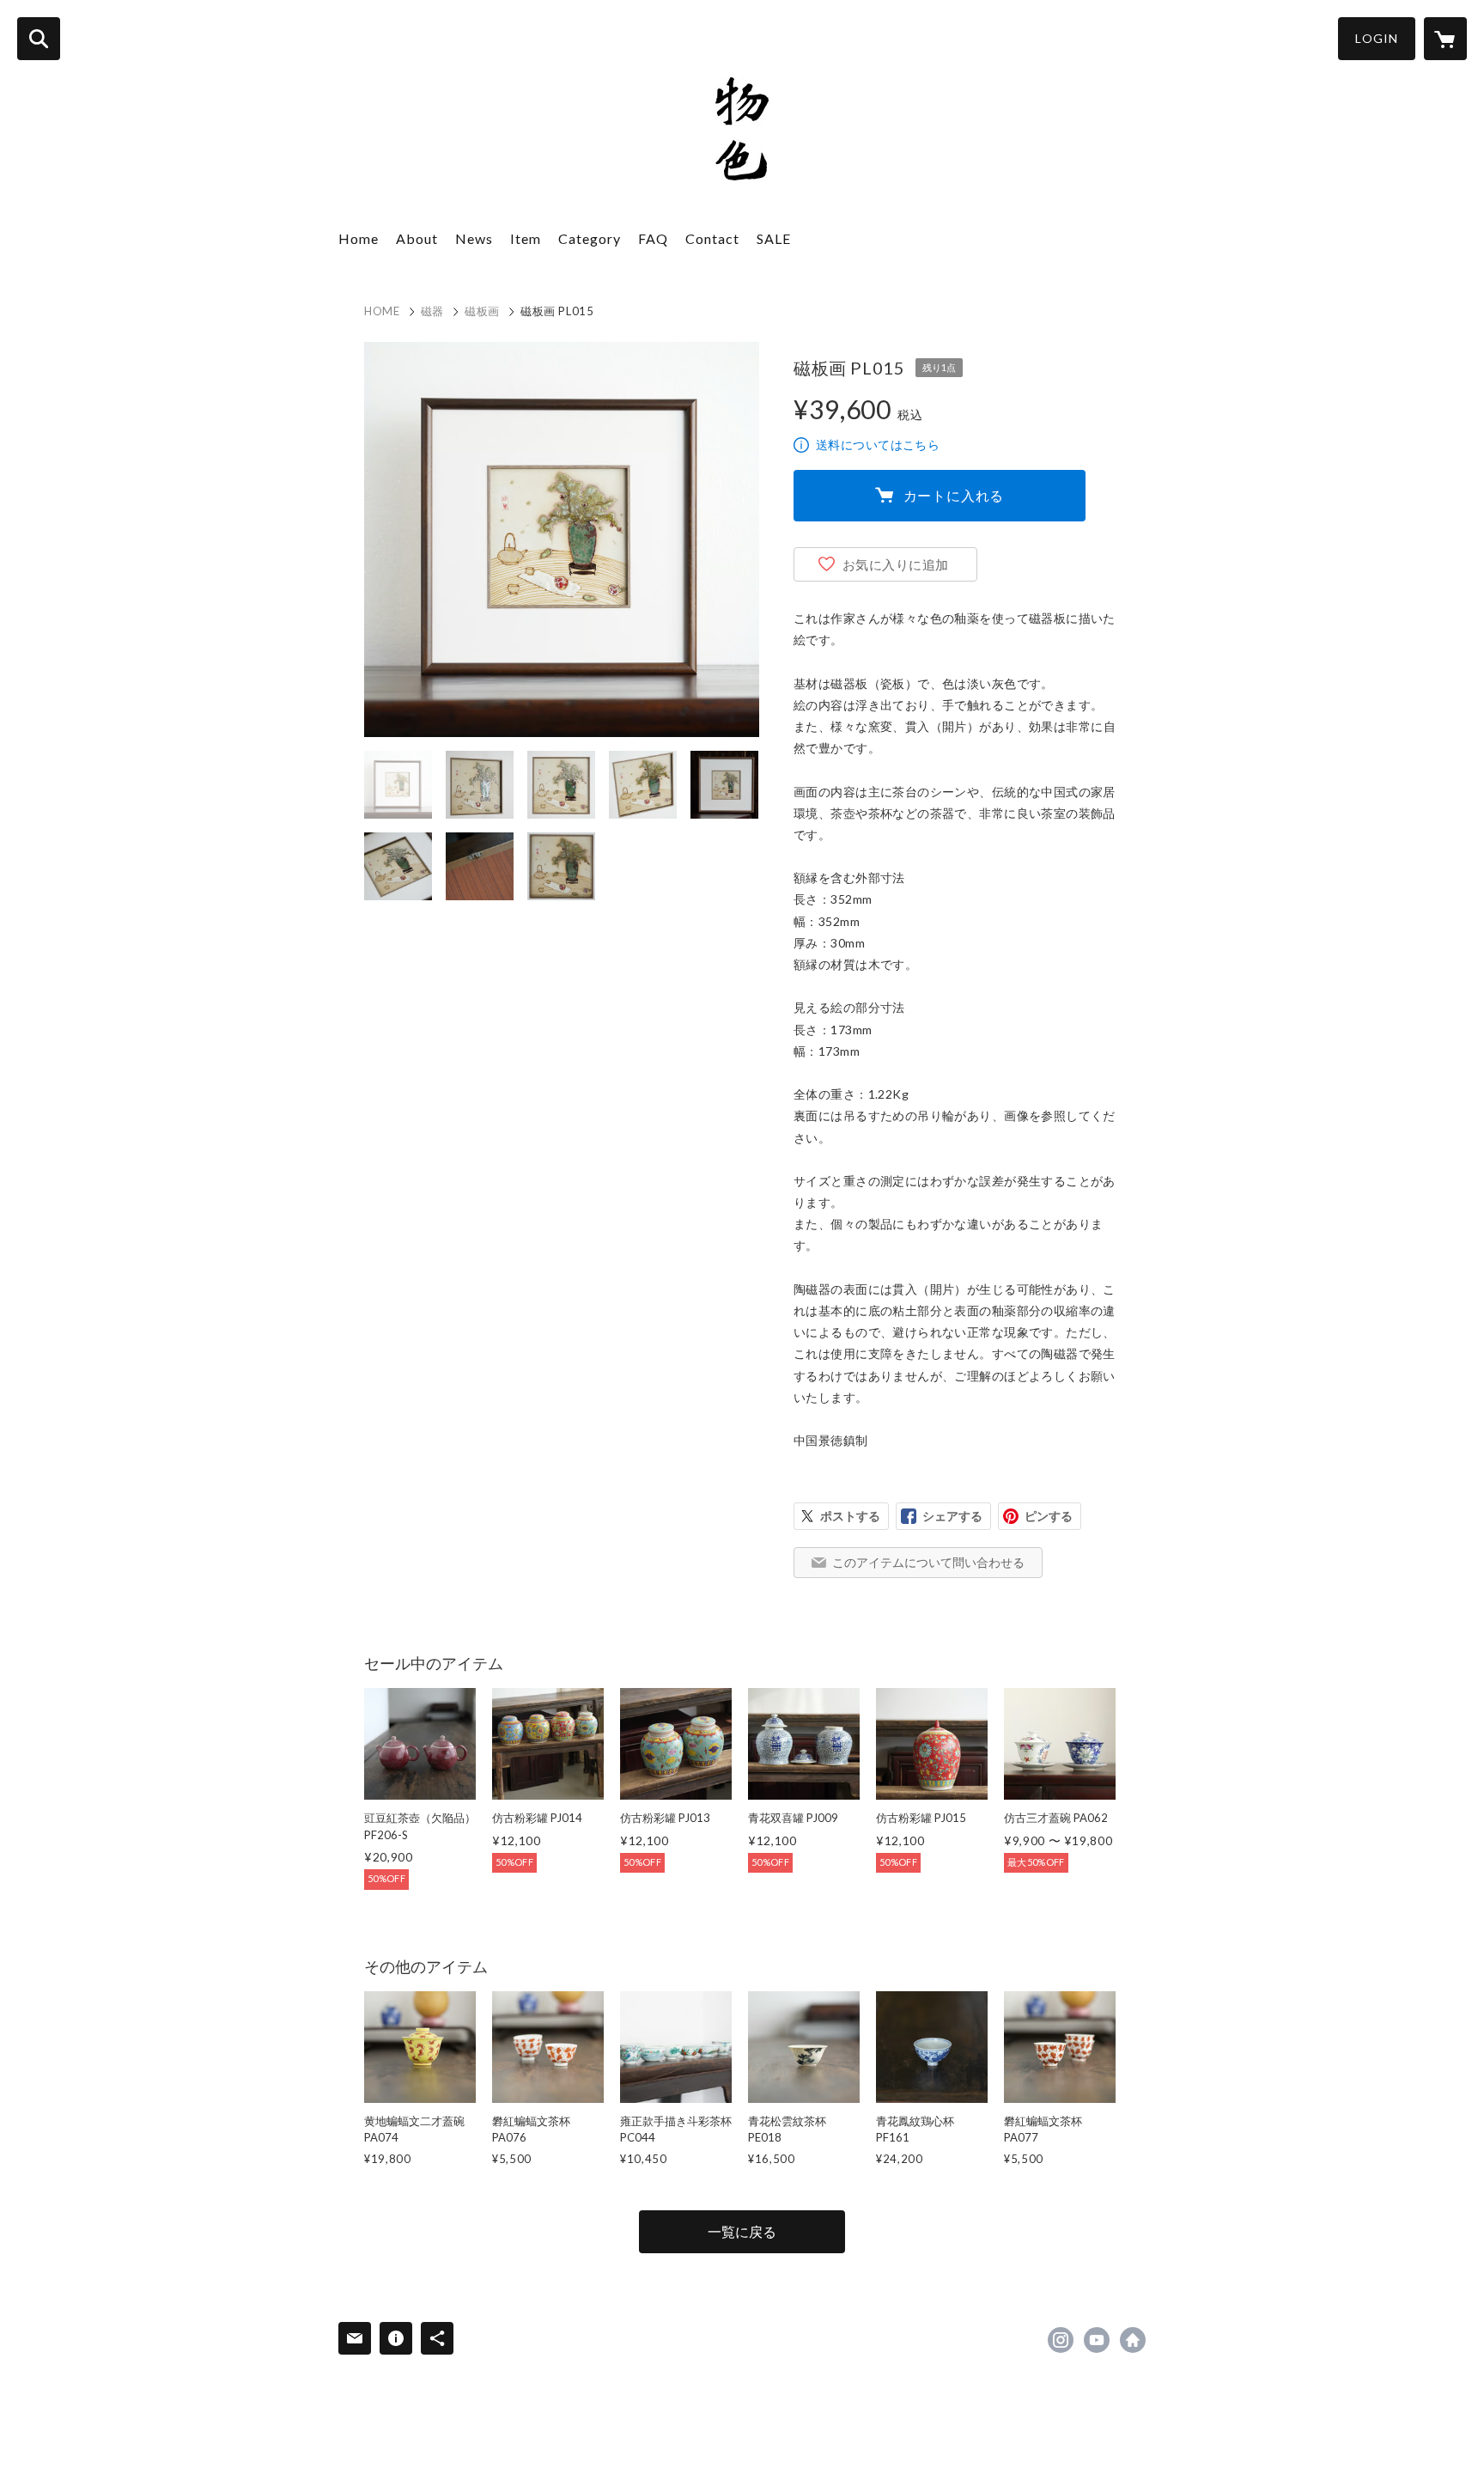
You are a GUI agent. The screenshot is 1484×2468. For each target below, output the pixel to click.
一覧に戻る (742, 2231)
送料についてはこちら (878, 445)
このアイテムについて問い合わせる (928, 1562)
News (474, 238)
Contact (712, 238)
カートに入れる (954, 495)
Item (526, 238)
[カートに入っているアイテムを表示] (1445, 39)
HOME (382, 311)
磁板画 (482, 311)
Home (359, 238)
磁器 (432, 311)
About (417, 238)
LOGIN (1377, 38)
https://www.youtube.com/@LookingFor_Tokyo (1097, 2340)
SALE (774, 238)
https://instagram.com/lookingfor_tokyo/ (1061, 2340)
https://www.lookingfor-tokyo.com (1133, 2340)
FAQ (653, 238)
